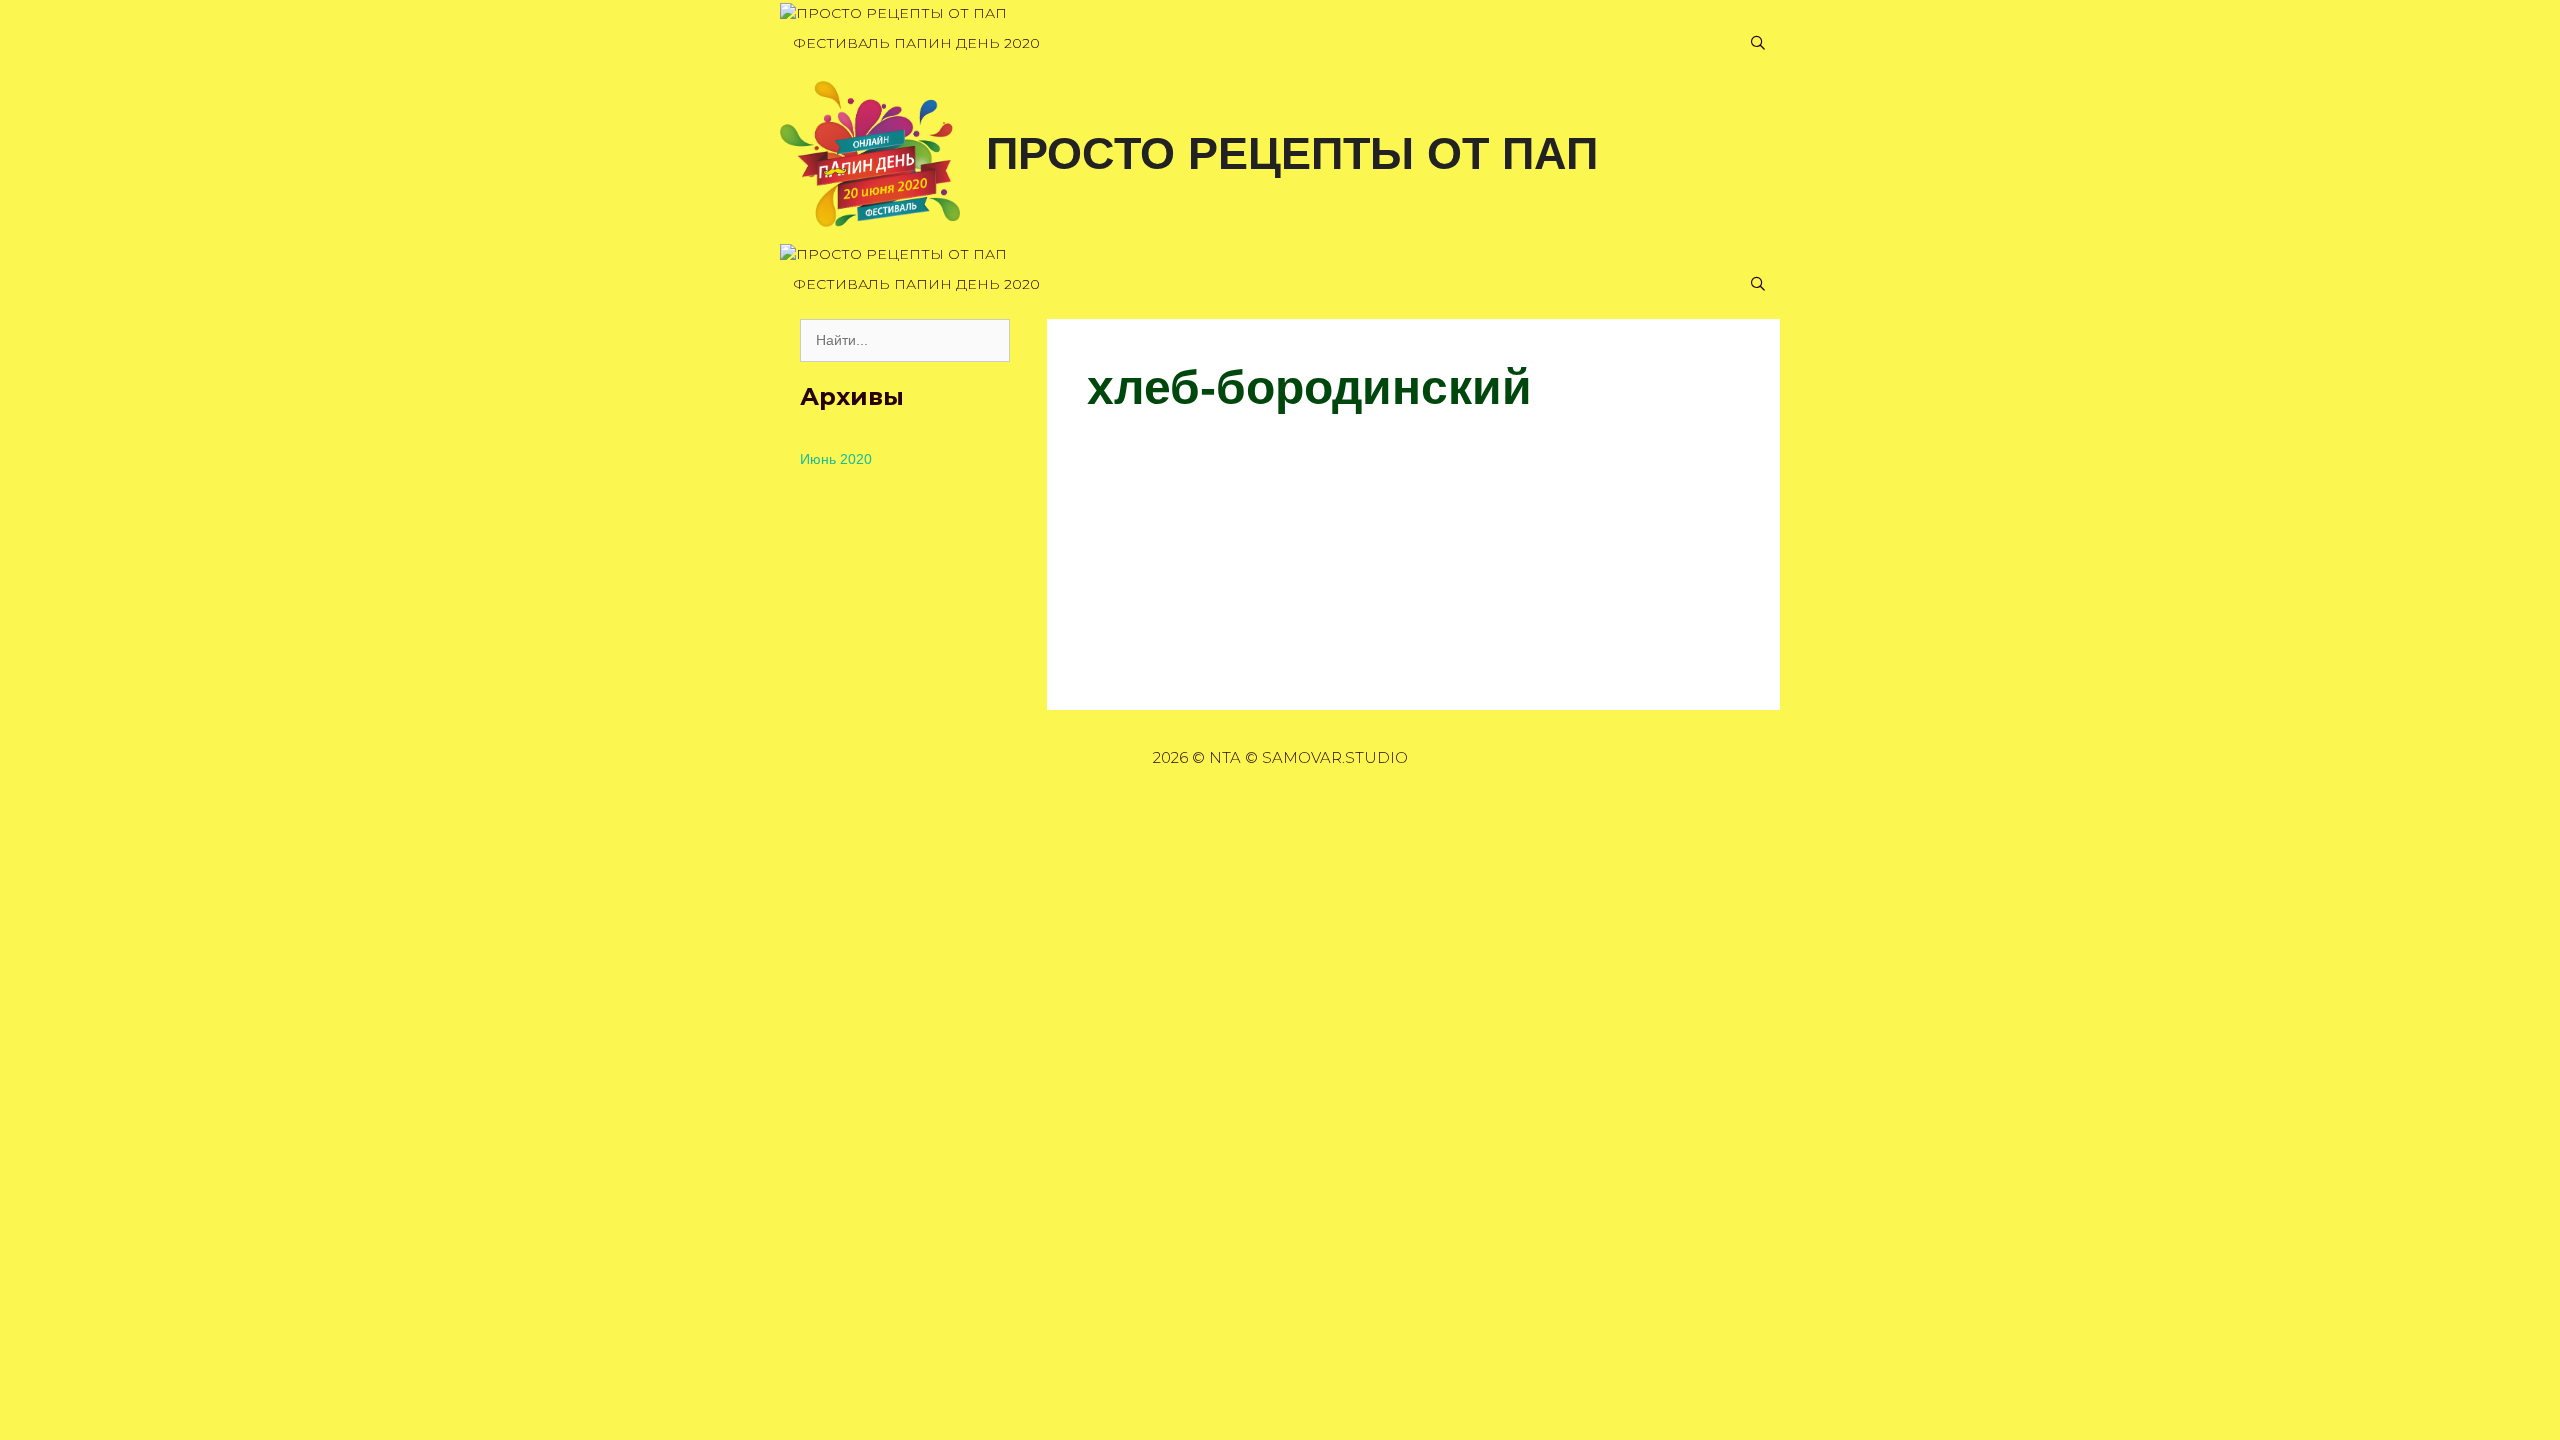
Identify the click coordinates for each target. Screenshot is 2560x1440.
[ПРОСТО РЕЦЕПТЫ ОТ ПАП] (893, 13)
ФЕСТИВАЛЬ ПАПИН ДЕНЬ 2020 (916, 43)
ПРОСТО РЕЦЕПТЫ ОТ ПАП (1292, 153)
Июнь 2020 (836, 459)
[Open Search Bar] (1758, 43)
